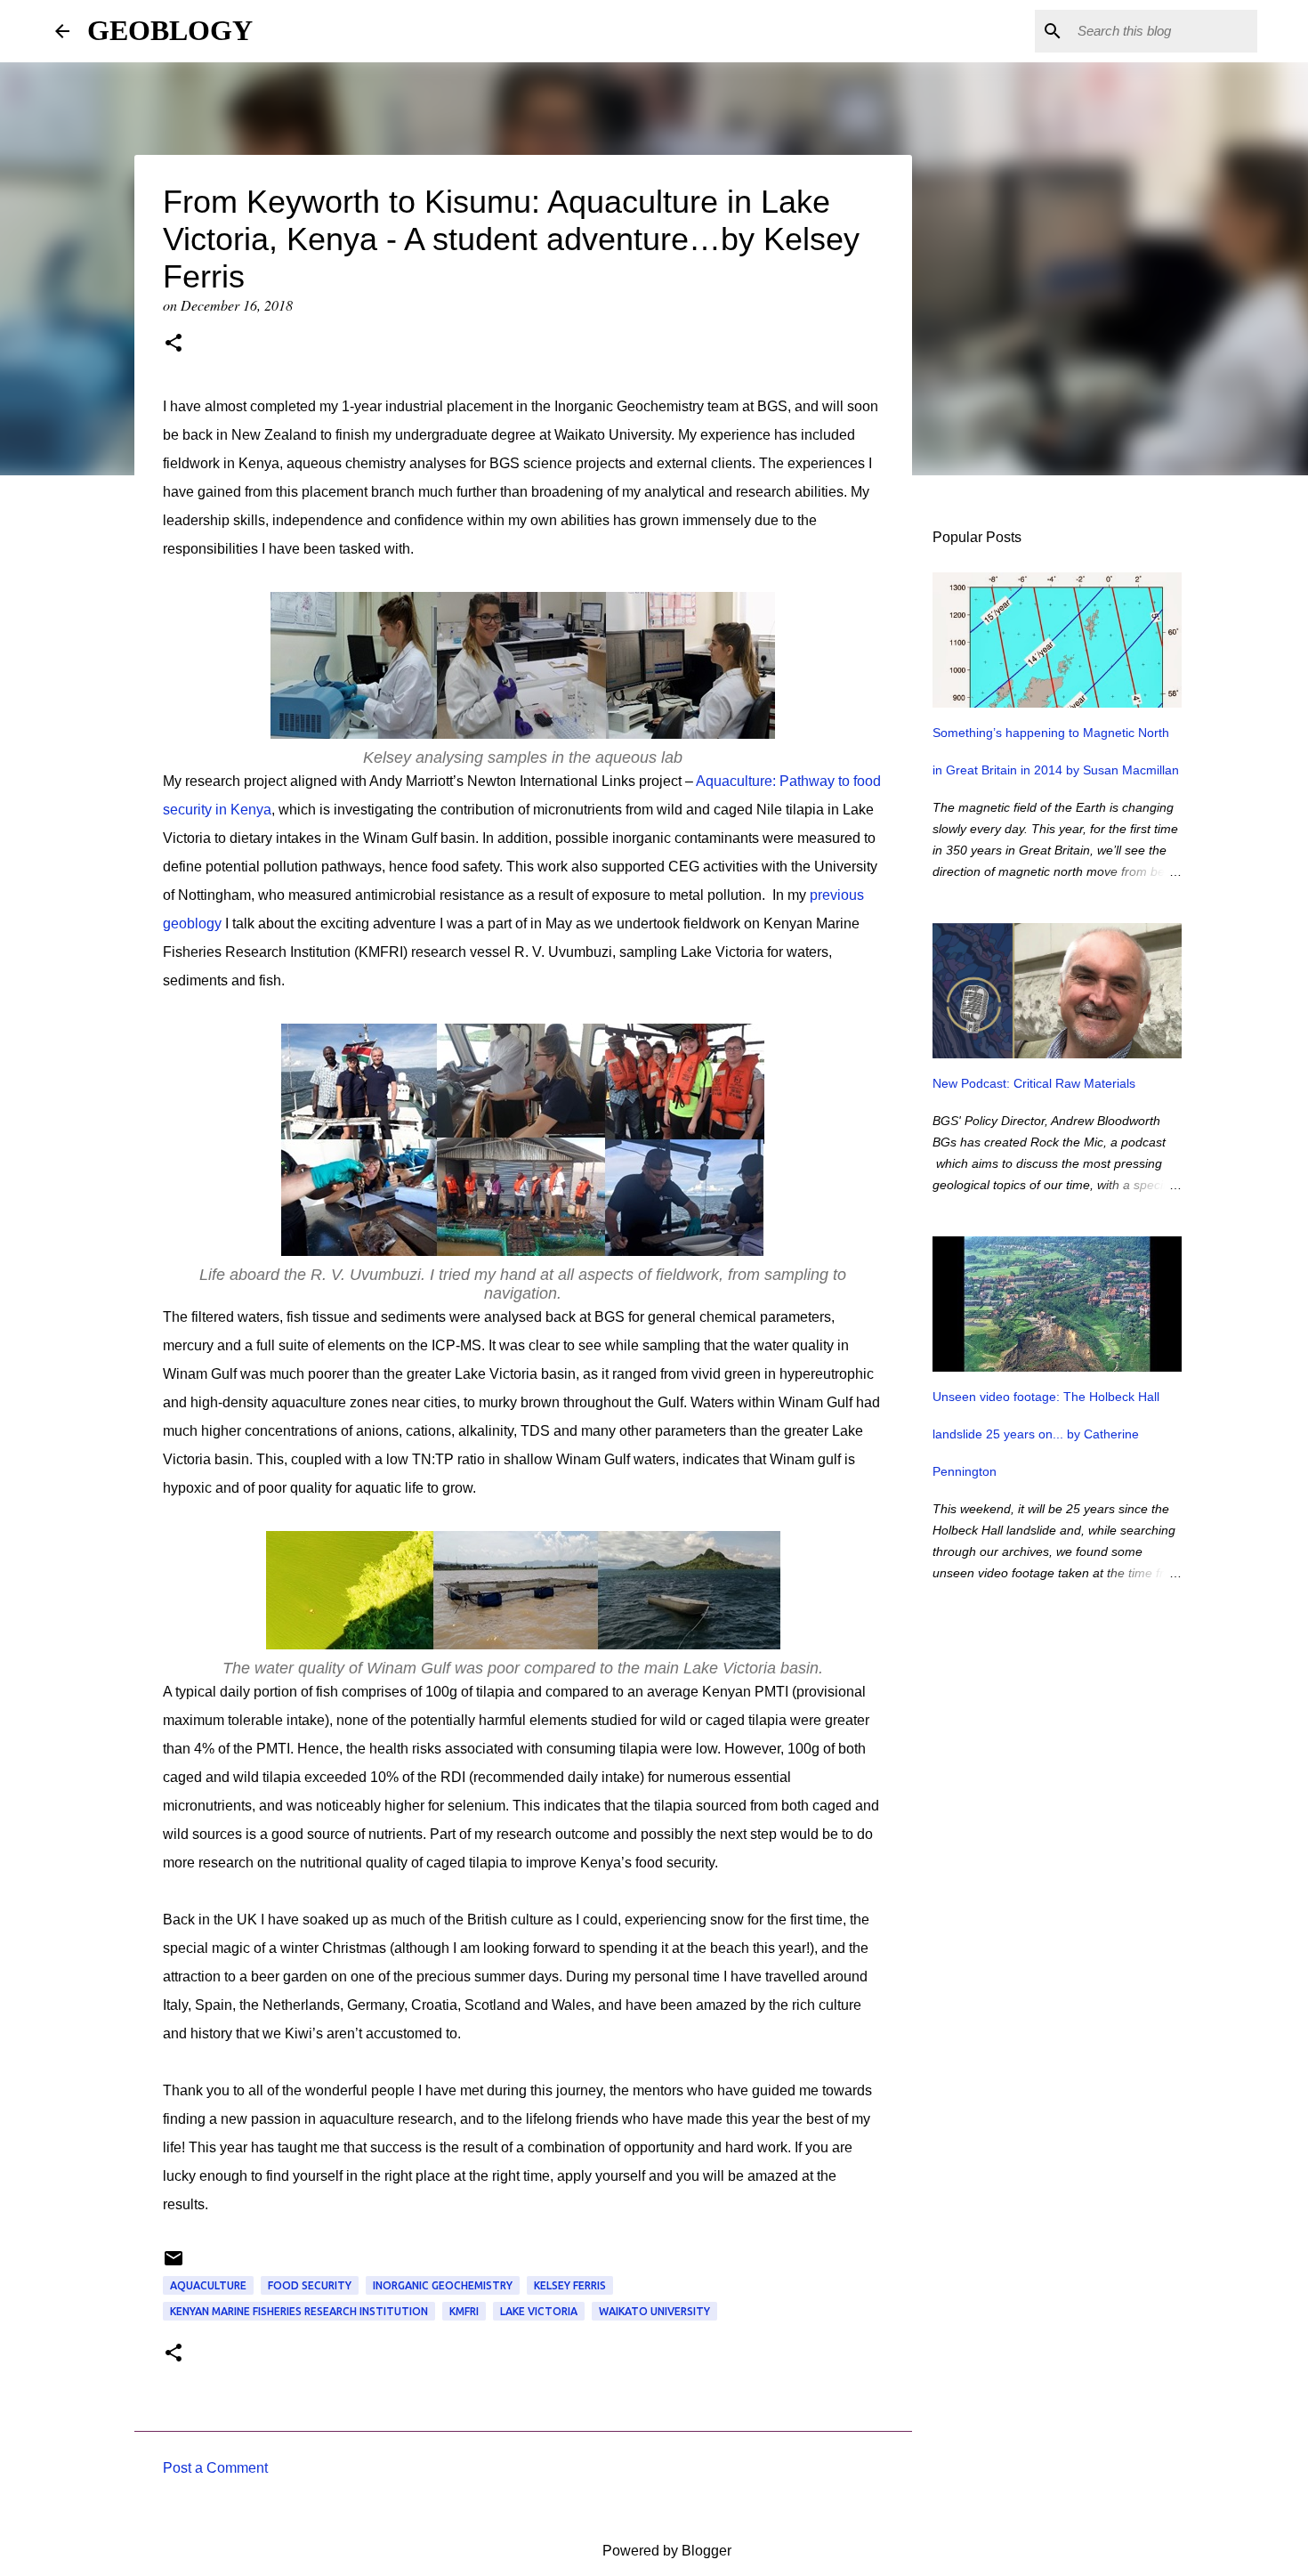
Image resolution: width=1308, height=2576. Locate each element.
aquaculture (208, 2285)
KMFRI (464, 2311)
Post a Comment (215, 2468)
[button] (174, 344)
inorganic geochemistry (443, 2285)
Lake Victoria (539, 2311)
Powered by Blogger (665, 2551)
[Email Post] (174, 2265)
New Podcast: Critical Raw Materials (1034, 1083)
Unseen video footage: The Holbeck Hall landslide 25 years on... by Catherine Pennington (1046, 1434)
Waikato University (654, 2311)
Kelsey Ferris (570, 2285)
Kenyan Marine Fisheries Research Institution (299, 2311)
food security (310, 2285)
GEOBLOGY (170, 30)
